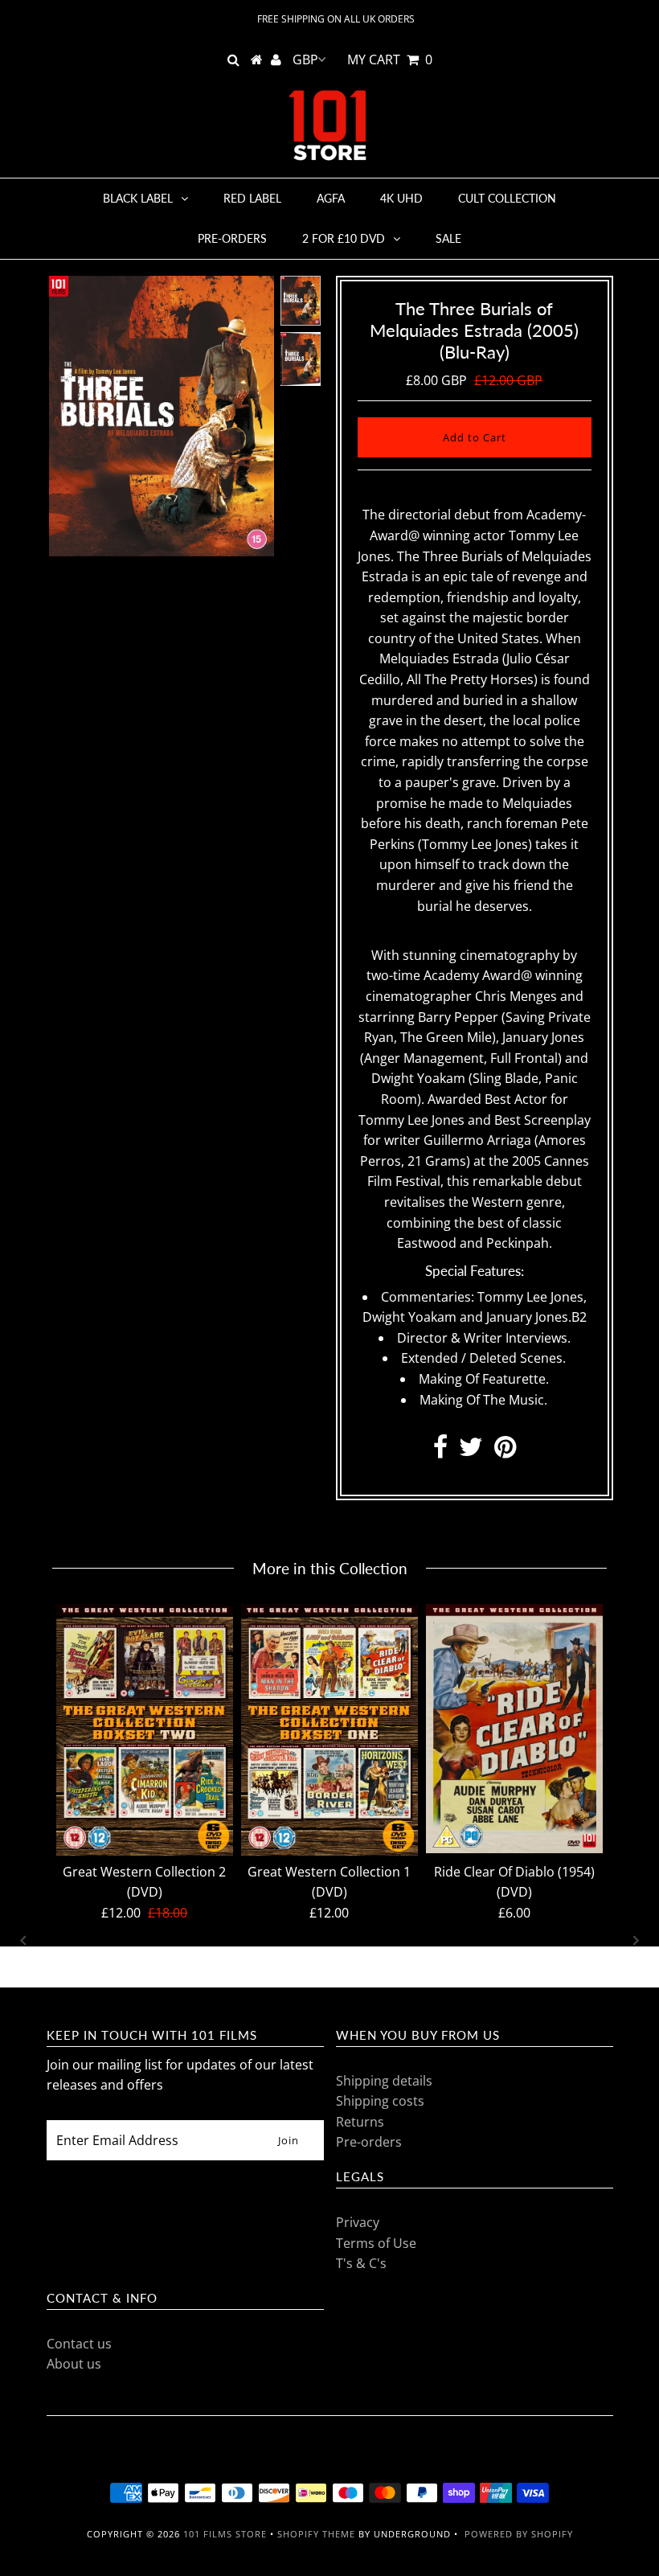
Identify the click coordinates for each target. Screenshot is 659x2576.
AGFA (331, 198)
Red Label (252, 198)
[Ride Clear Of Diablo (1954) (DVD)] (514, 1729)
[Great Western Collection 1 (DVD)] (329, 1730)
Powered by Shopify (519, 2534)
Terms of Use (376, 2243)
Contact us (79, 2344)
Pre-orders (232, 238)
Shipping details (384, 2081)
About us (74, 2364)
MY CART (390, 59)
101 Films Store (225, 2534)
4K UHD (401, 198)
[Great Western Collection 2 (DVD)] (145, 1730)
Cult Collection (507, 198)
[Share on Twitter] (471, 1451)
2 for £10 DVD (344, 238)
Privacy (358, 2222)
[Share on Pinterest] (505, 1451)
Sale (448, 238)
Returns (360, 2122)
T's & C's (361, 2263)
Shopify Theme (316, 2534)
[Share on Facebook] (440, 1451)
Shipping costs (380, 2101)
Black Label (138, 198)
